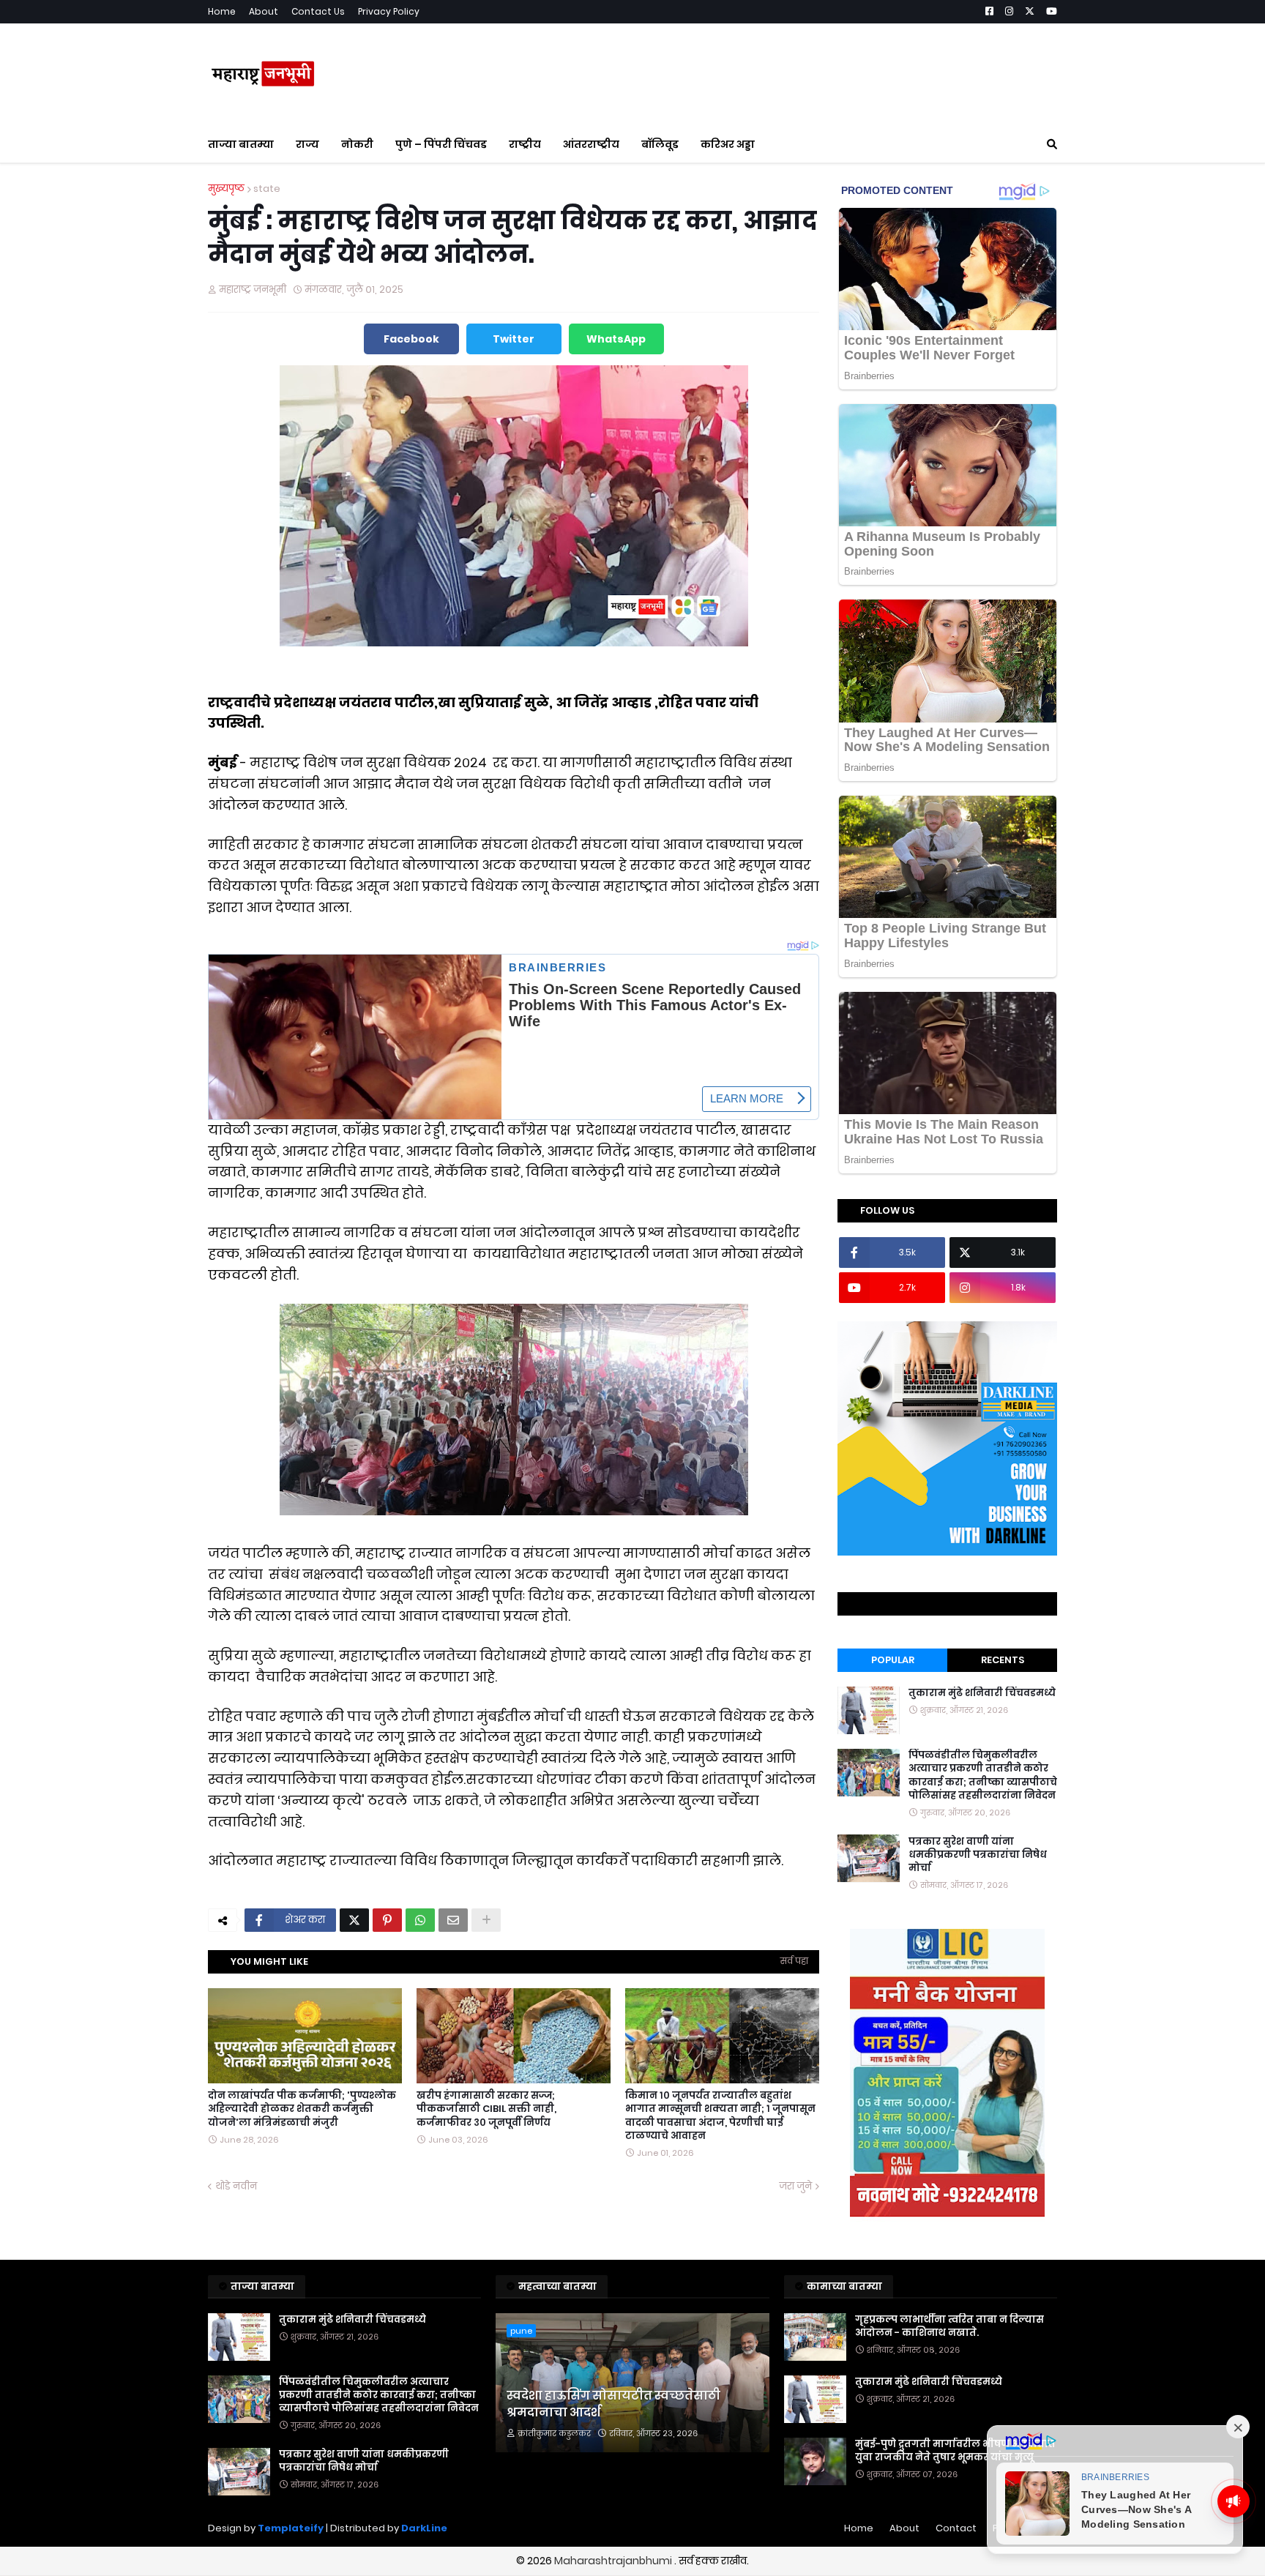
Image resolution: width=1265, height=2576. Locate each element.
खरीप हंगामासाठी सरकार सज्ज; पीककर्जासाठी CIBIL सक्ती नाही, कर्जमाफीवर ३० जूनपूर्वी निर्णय (486, 2109)
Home (222, 11)
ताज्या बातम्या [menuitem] (241, 144)
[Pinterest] (387, 1920)
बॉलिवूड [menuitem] (660, 144)
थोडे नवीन (236, 2186)
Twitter (514, 339)
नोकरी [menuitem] (357, 144)
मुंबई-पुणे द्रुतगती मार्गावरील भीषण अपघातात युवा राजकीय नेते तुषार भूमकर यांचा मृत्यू (955, 2451)
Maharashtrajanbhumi (614, 2561)
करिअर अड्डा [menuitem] (728, 144)
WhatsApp (616, 339)
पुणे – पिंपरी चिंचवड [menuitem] (441, 144)
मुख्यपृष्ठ (226, 188)
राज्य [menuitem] (307, 144)
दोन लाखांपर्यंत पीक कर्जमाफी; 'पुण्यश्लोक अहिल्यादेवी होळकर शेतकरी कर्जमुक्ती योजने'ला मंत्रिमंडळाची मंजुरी (302, 2109)
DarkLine (424, 2528)
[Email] (453, 1920)
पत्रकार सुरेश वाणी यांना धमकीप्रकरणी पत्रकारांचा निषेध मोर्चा (978, 1854)
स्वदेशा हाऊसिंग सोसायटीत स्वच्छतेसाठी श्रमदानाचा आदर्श (613, 2404)
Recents (1003, 1660)
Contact (956, 2528)
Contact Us (318, 11)
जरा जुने (795, 2186)
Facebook (411, 339)
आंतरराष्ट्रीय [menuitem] (591, 144)
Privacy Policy (389, 11)
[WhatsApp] (420, 1920)
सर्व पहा (794, 1961)
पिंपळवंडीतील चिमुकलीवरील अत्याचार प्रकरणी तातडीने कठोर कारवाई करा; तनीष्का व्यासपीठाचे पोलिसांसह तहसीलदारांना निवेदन (983, 1776)
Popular (893, 1660)
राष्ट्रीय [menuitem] (525, 144)
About (264, 11)
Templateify (291, 2528)
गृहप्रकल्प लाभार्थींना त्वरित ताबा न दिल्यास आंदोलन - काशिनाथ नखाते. (949, 2326)
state (267, 188)
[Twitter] (354, 1920)
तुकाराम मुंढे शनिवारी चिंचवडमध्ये (982, 1693)
